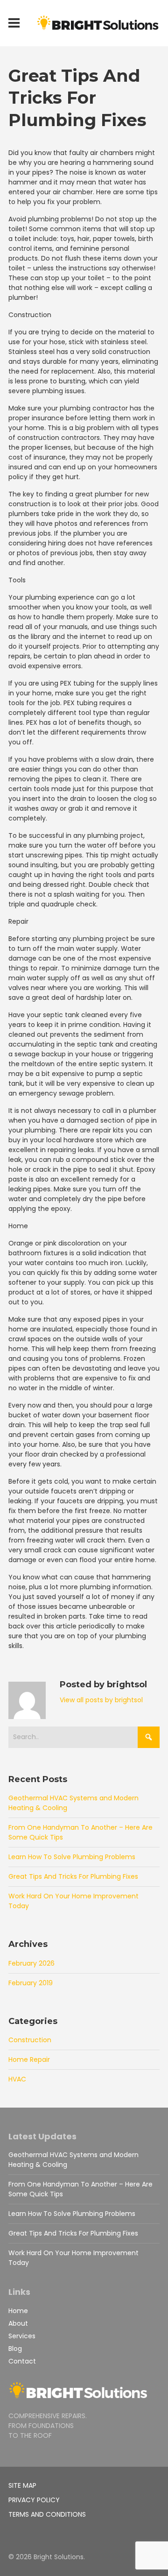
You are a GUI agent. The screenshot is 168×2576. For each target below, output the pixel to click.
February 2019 (31, 1983)
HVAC (17, 2079)
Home (18, 2311)
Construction (30, 2040)
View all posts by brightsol (101, 1700)
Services (22, 2336)
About (18, 2323)
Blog (15, 2349)
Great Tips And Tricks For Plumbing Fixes (73, 1876)
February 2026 (31, 1963)
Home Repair (29, 2059)
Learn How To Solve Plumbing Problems (72, 1857)
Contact (22, 2361)
